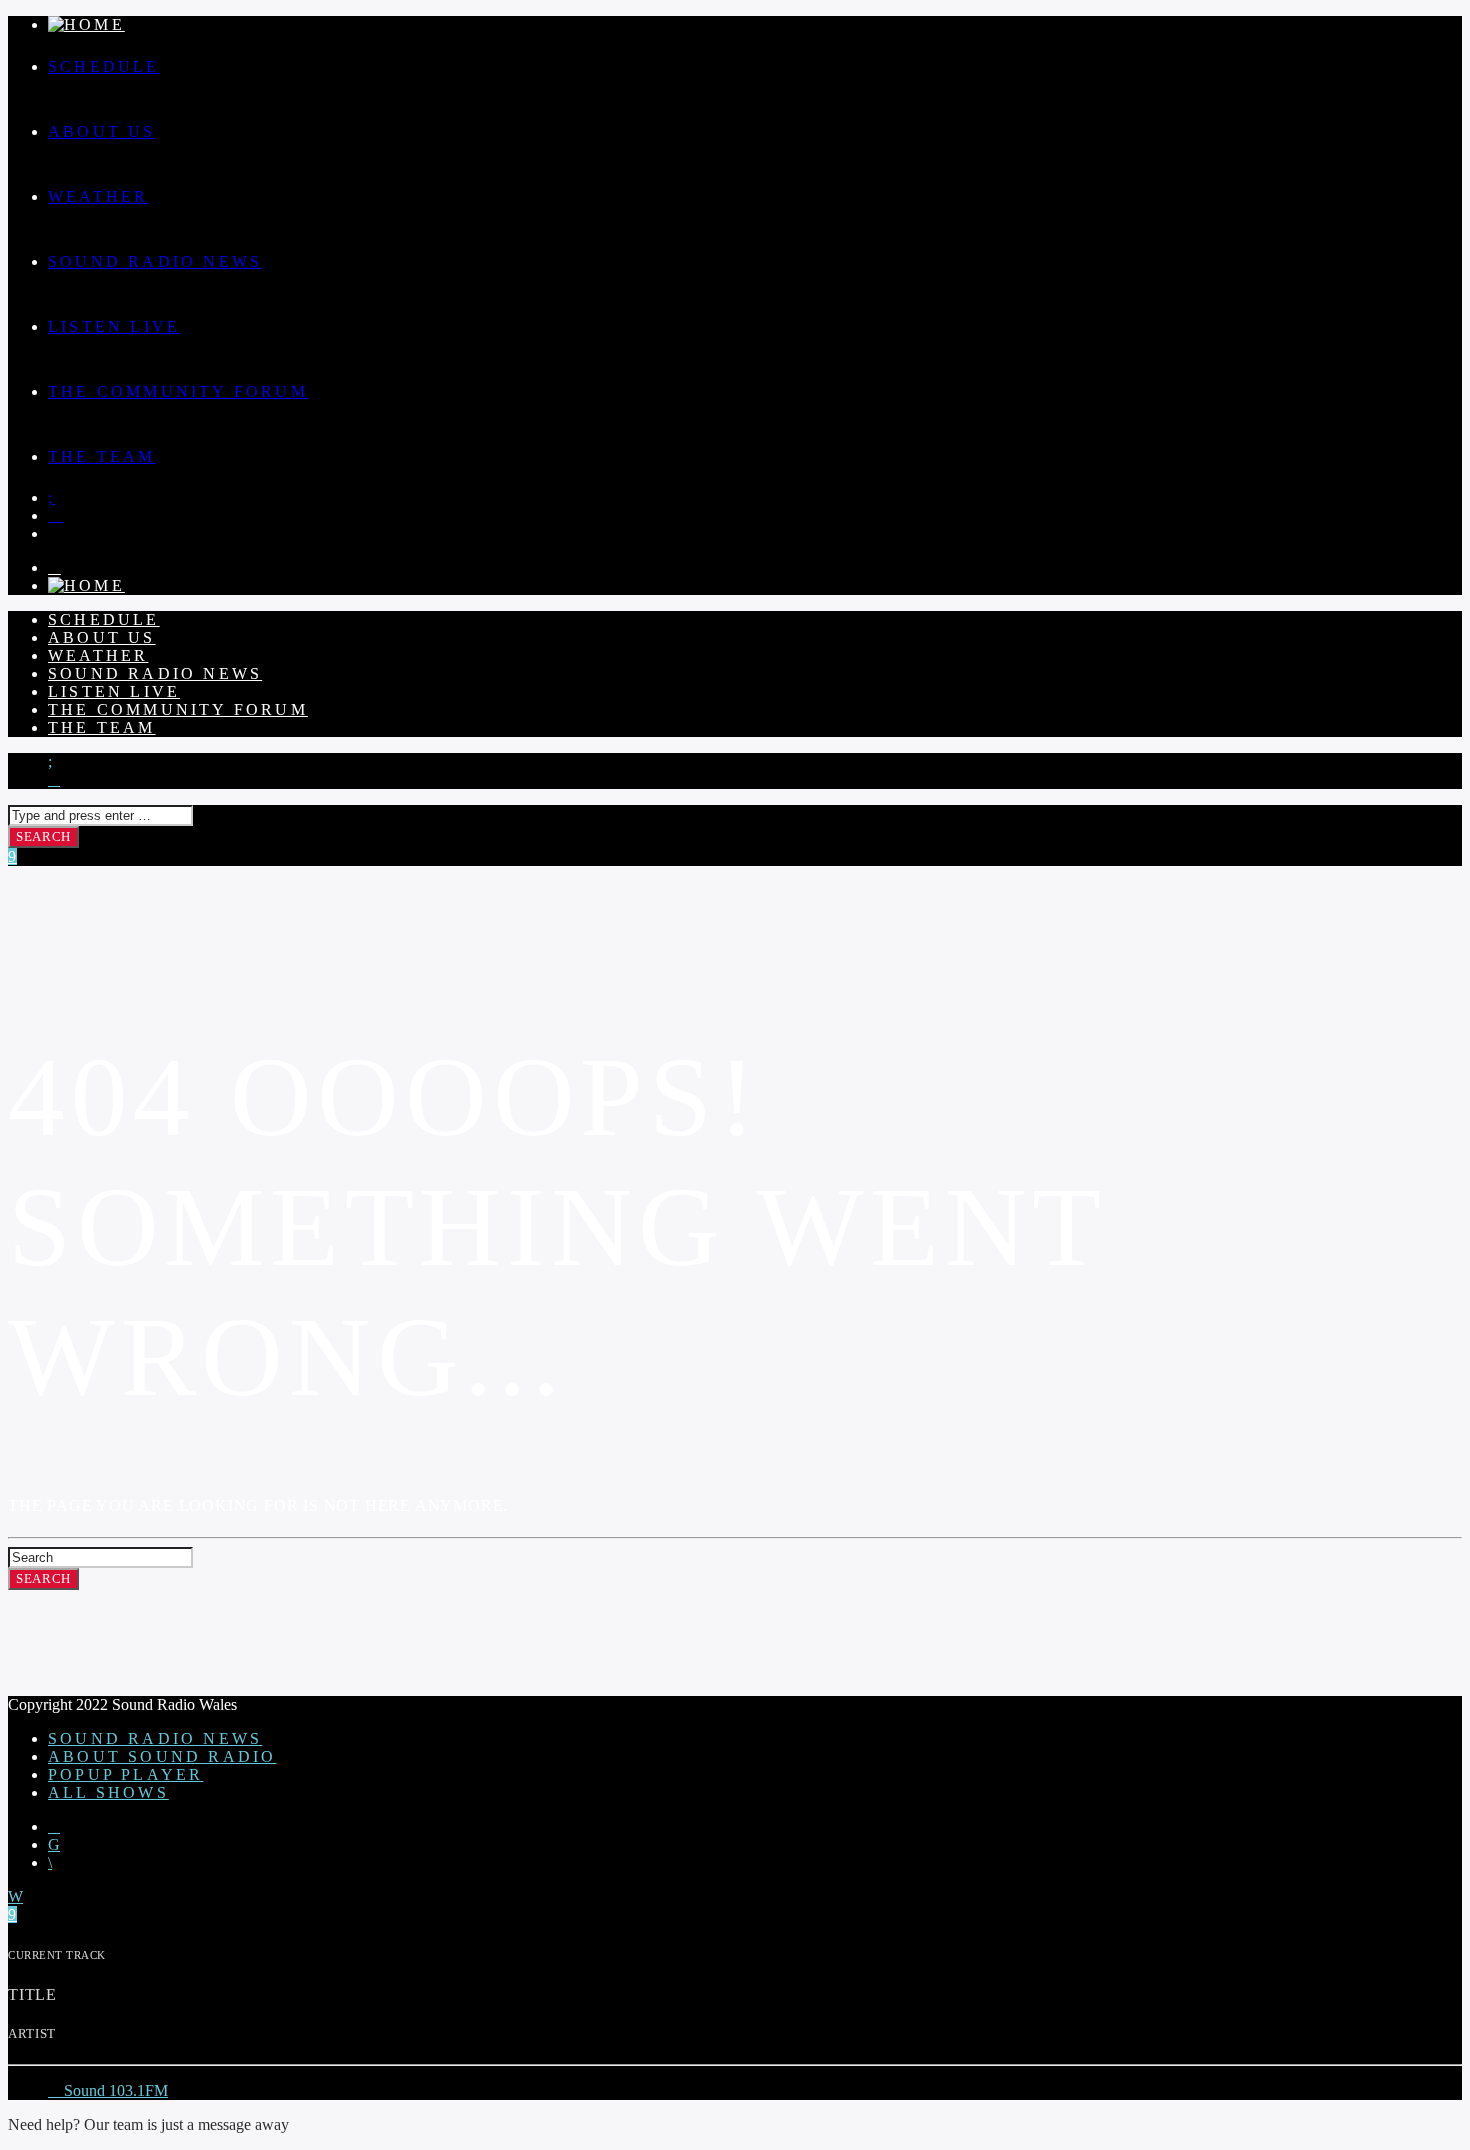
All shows (108, 1792)
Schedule (104, 66)
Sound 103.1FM (114, 2090)
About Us (102, 131)
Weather (98, 196)
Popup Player (125, 1774)
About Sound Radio (162, 1756)
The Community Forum (178, 391)
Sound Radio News (155, 261)
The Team (102, 456)
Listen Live (114, 326)
